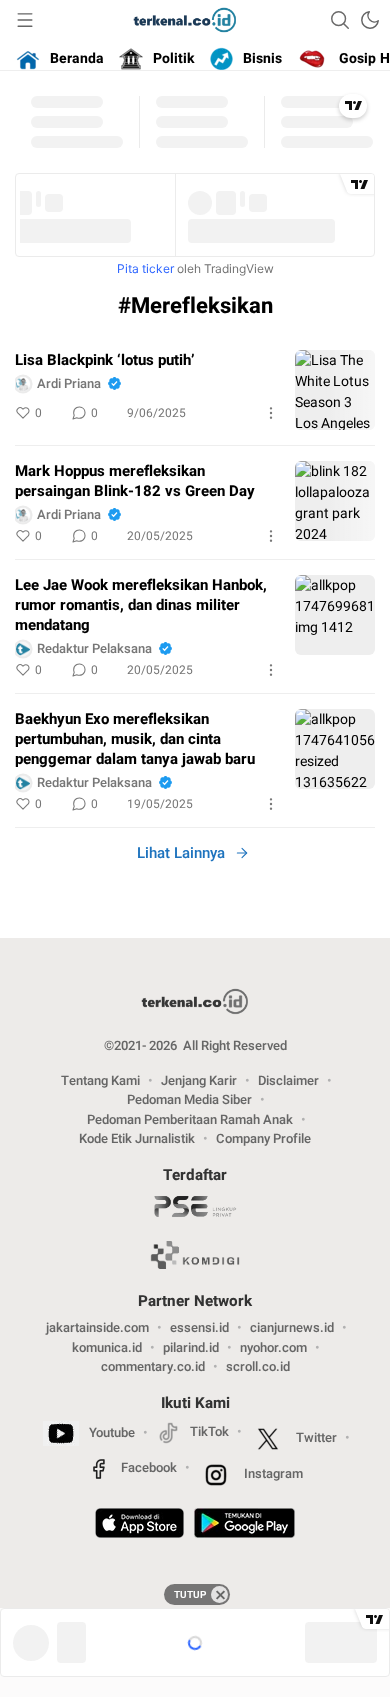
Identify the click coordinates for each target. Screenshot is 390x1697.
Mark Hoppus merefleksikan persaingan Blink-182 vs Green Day (135, 481)
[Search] (340, 20)
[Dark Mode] (370, 20)
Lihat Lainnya (181, 853)
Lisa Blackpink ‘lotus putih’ (105, 360)
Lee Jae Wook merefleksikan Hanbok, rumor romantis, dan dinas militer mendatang (141, 605)
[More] (271, 413)
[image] (335, 390)
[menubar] (25, 20)
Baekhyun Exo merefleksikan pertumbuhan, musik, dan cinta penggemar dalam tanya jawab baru (135, 739)
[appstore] (139, 1526)
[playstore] (244, 1526)
